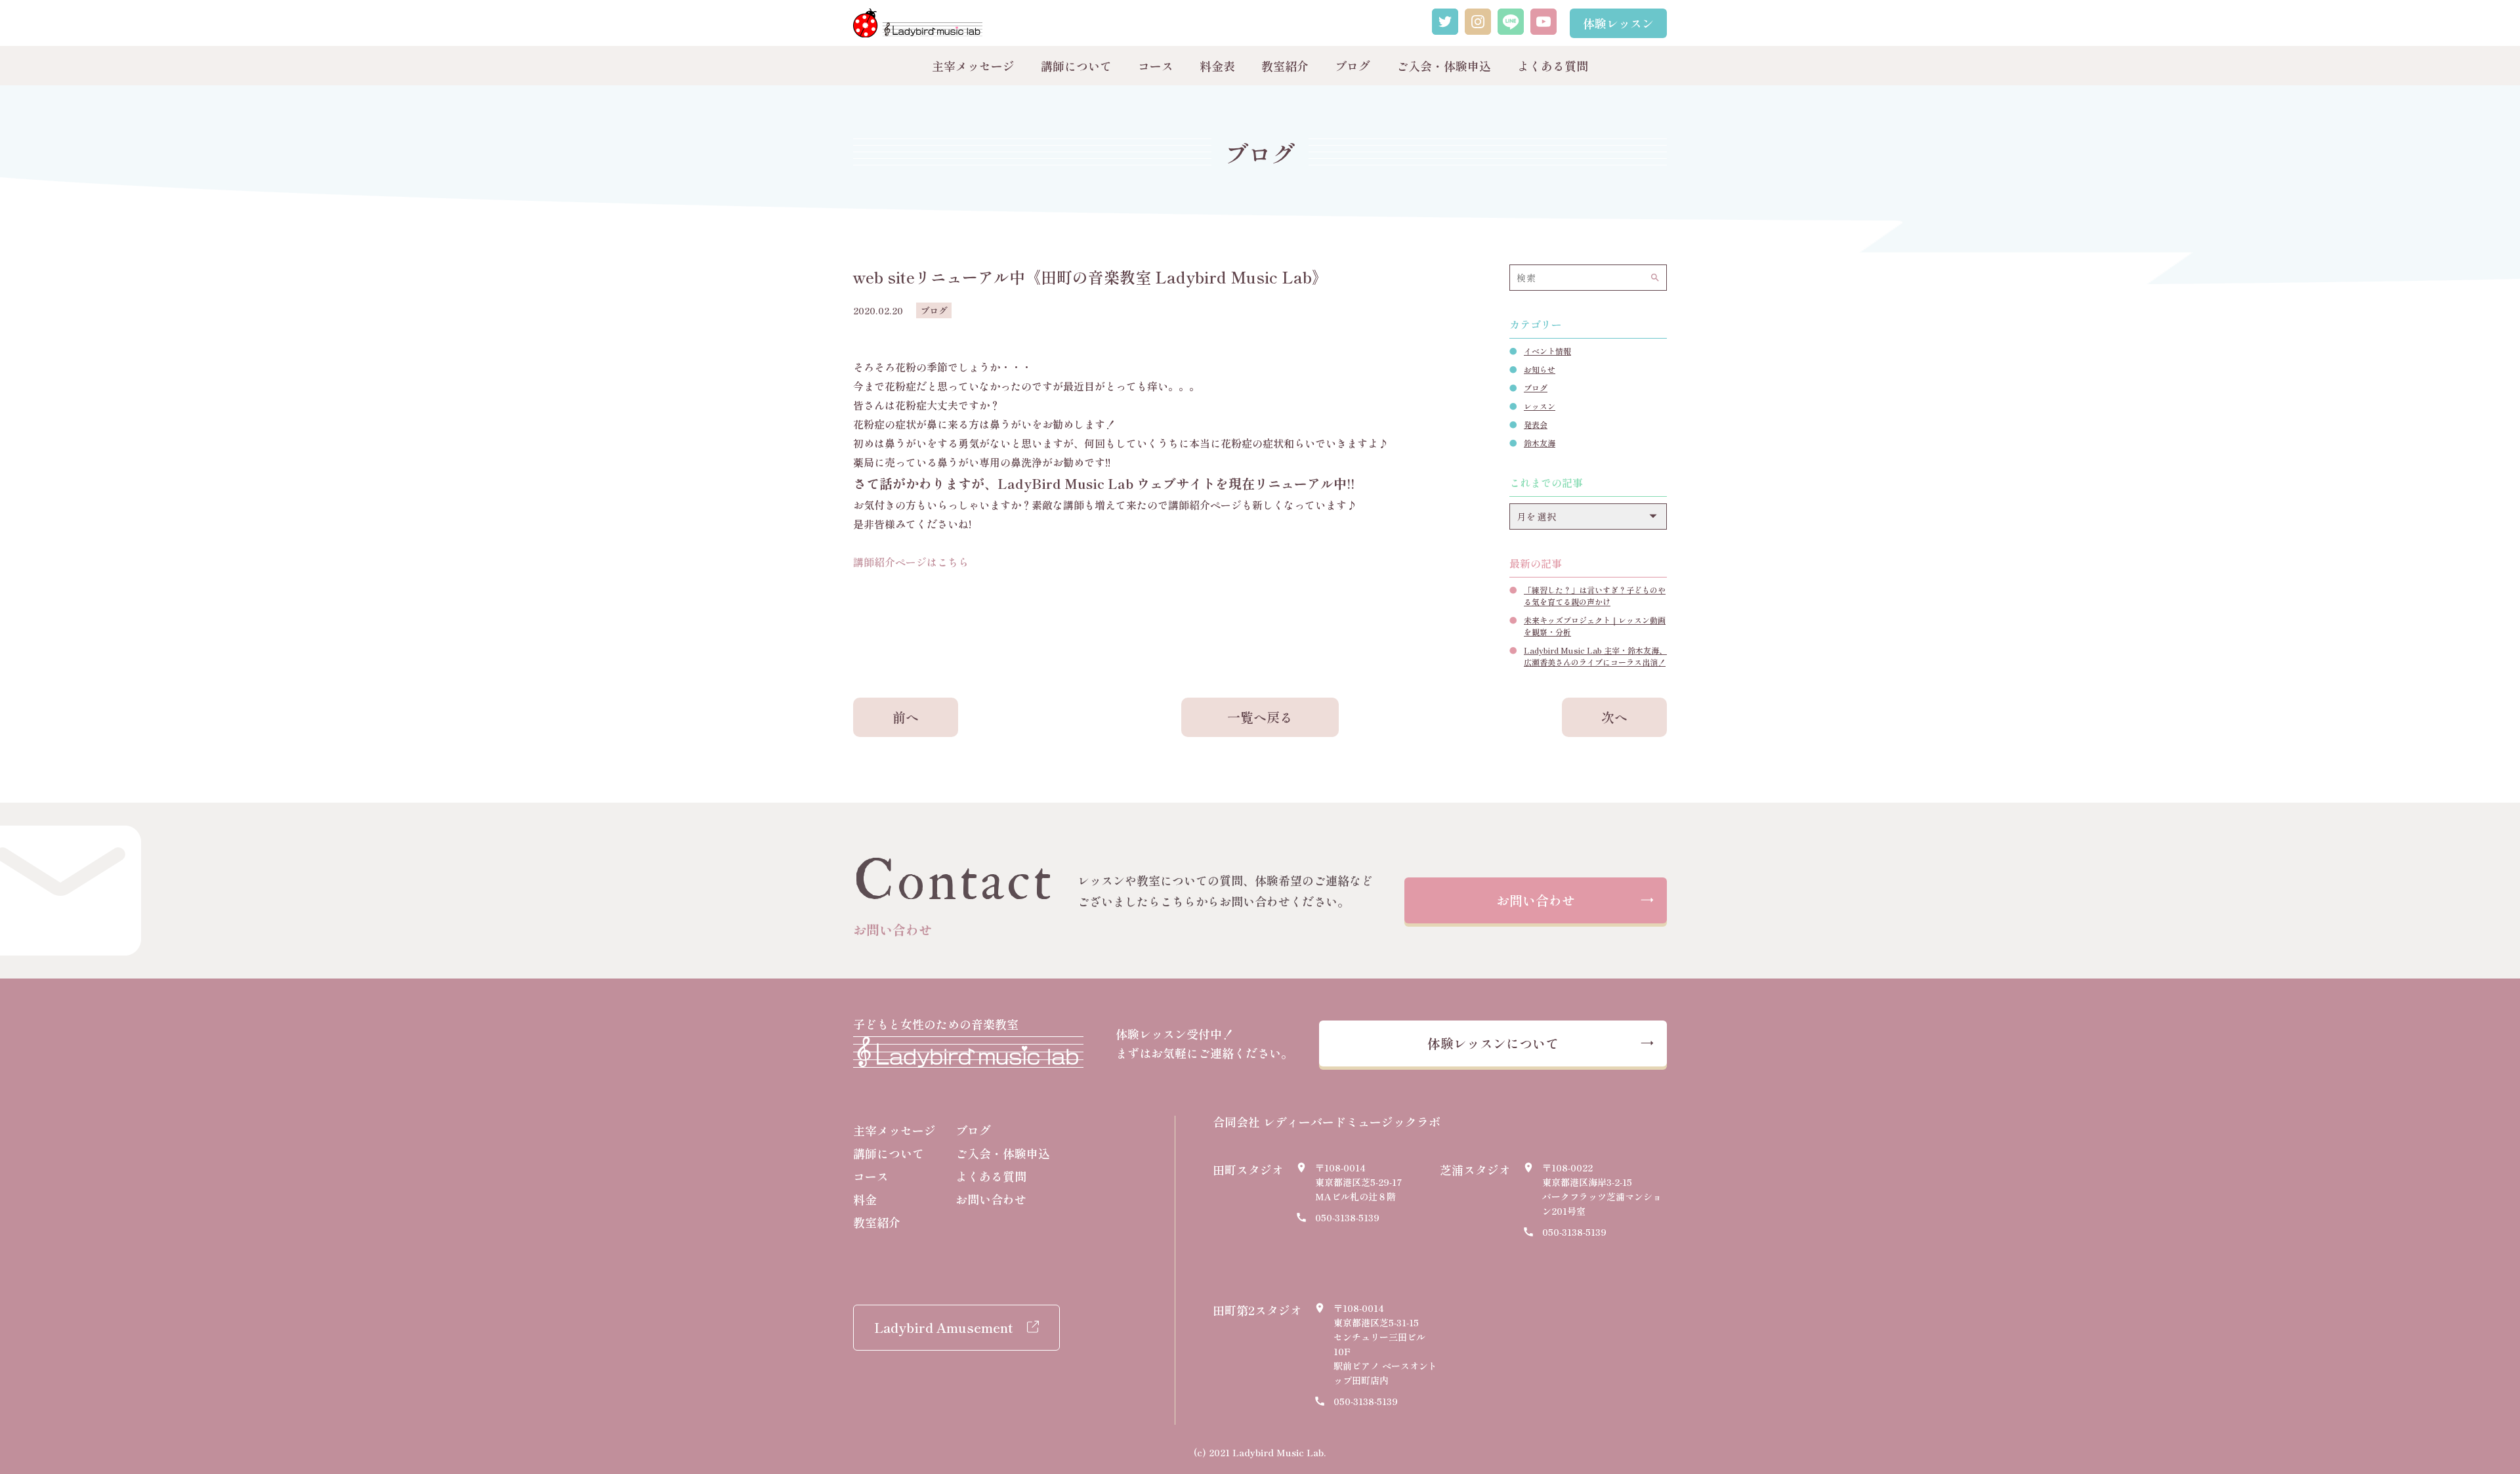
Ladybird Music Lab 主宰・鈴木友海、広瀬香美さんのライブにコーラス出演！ (1595, 656)
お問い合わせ (1536, 900)
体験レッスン (1618, 23)
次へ (1614, 717)
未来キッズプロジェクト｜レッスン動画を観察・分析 (1595, 626)
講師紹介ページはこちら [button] (911, 562)
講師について (1076, 66)
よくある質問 (1553, 66)
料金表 (1217, 66)
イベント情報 (1547, 351)
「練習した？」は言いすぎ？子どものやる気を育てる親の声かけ (1595, 596)
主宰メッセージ (973, 66)
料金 (865, 1199)
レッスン (1540, 406)
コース (1156, 66)
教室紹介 (1285, 66)
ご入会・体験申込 (1444, 66)
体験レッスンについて (1493, 1043)
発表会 (1536, 424)
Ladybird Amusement (943, 1327)
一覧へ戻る (1260, 717)
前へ (906, 717)
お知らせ (1540, 369)
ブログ (1353, 66)
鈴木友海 (1540, 443)
